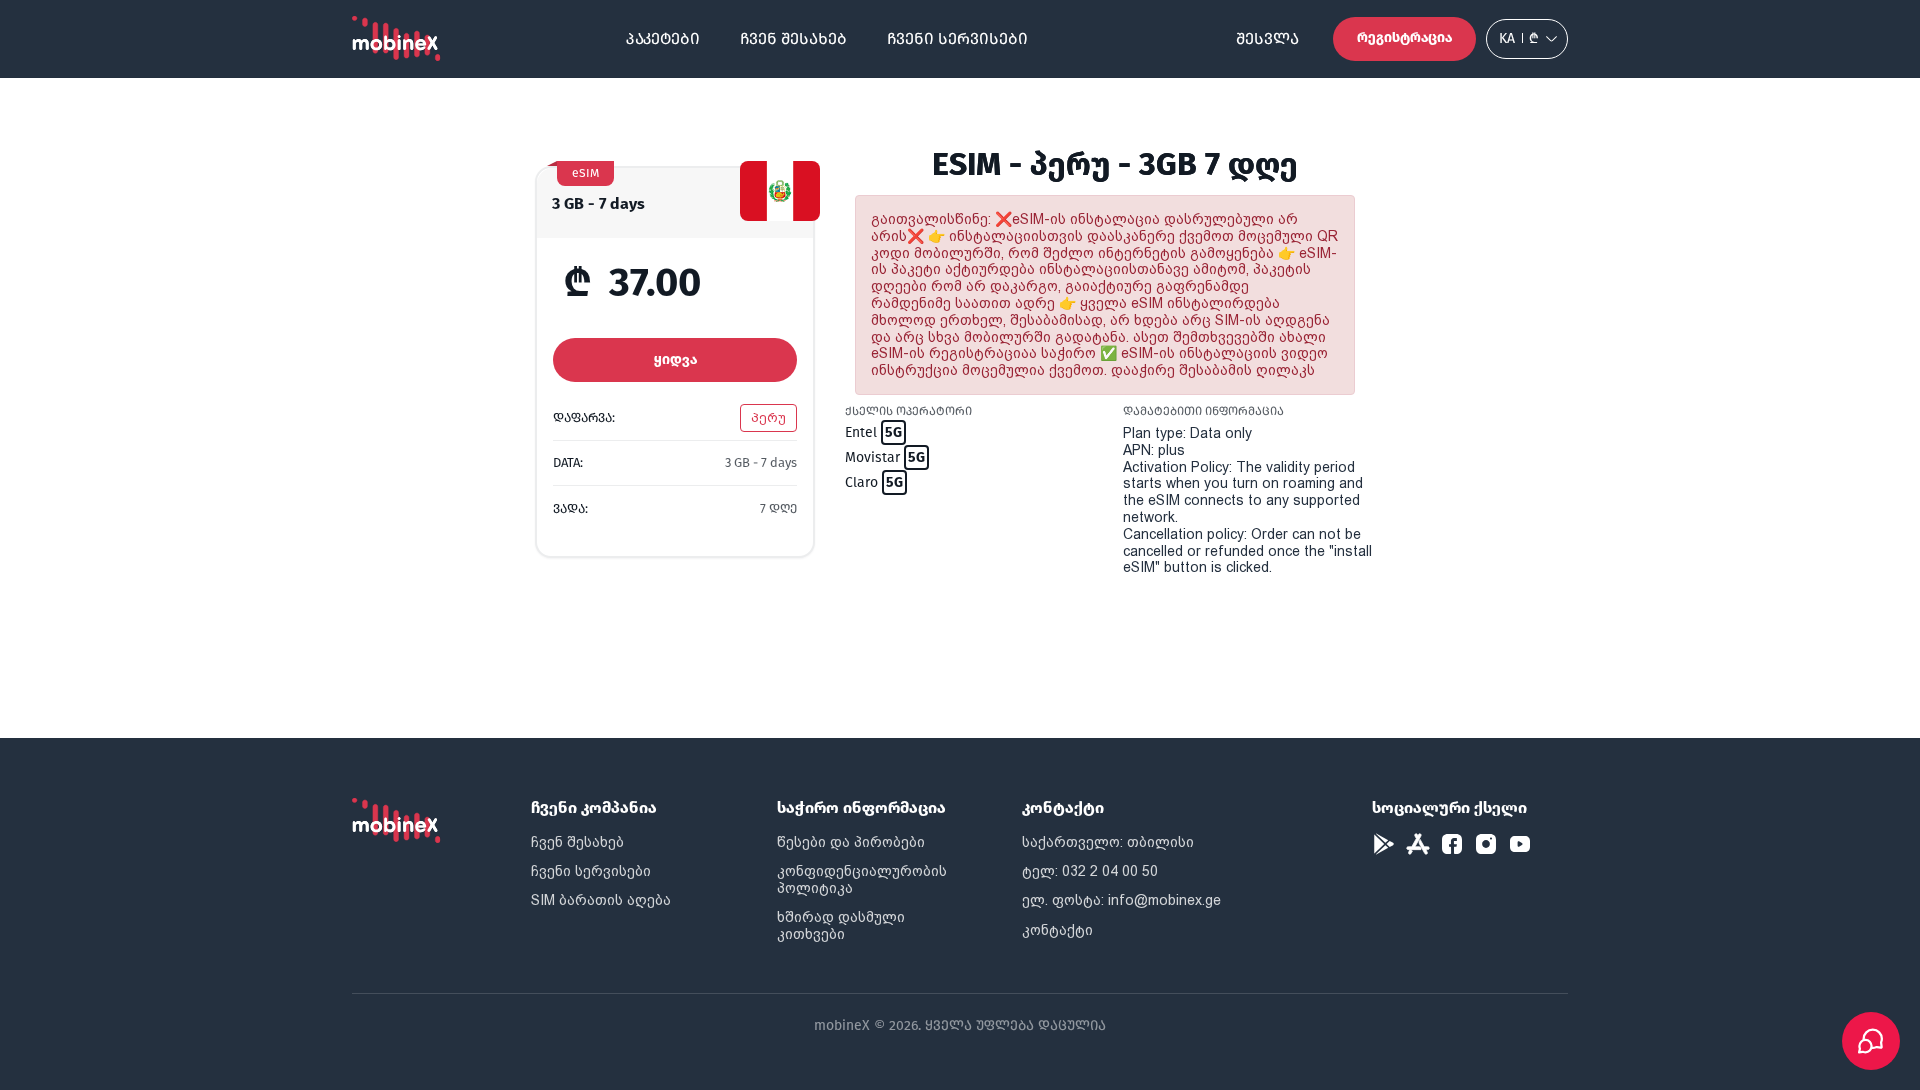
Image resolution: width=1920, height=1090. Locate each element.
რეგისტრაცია (1404, 37)
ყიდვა (675, 359)
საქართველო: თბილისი (1108, 842)
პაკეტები (663, 38)
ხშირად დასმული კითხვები (841, 925)
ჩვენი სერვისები (957, 38)
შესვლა (1267, 38)
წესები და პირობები (851, 842)
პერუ (768, 417)
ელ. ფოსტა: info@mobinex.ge (1121, 900)
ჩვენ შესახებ (793, 38)
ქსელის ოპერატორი (908, 411)
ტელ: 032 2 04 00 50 (1090, 871)
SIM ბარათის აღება (601, 900)
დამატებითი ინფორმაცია (1203, 411)
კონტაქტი (1057, 930)
